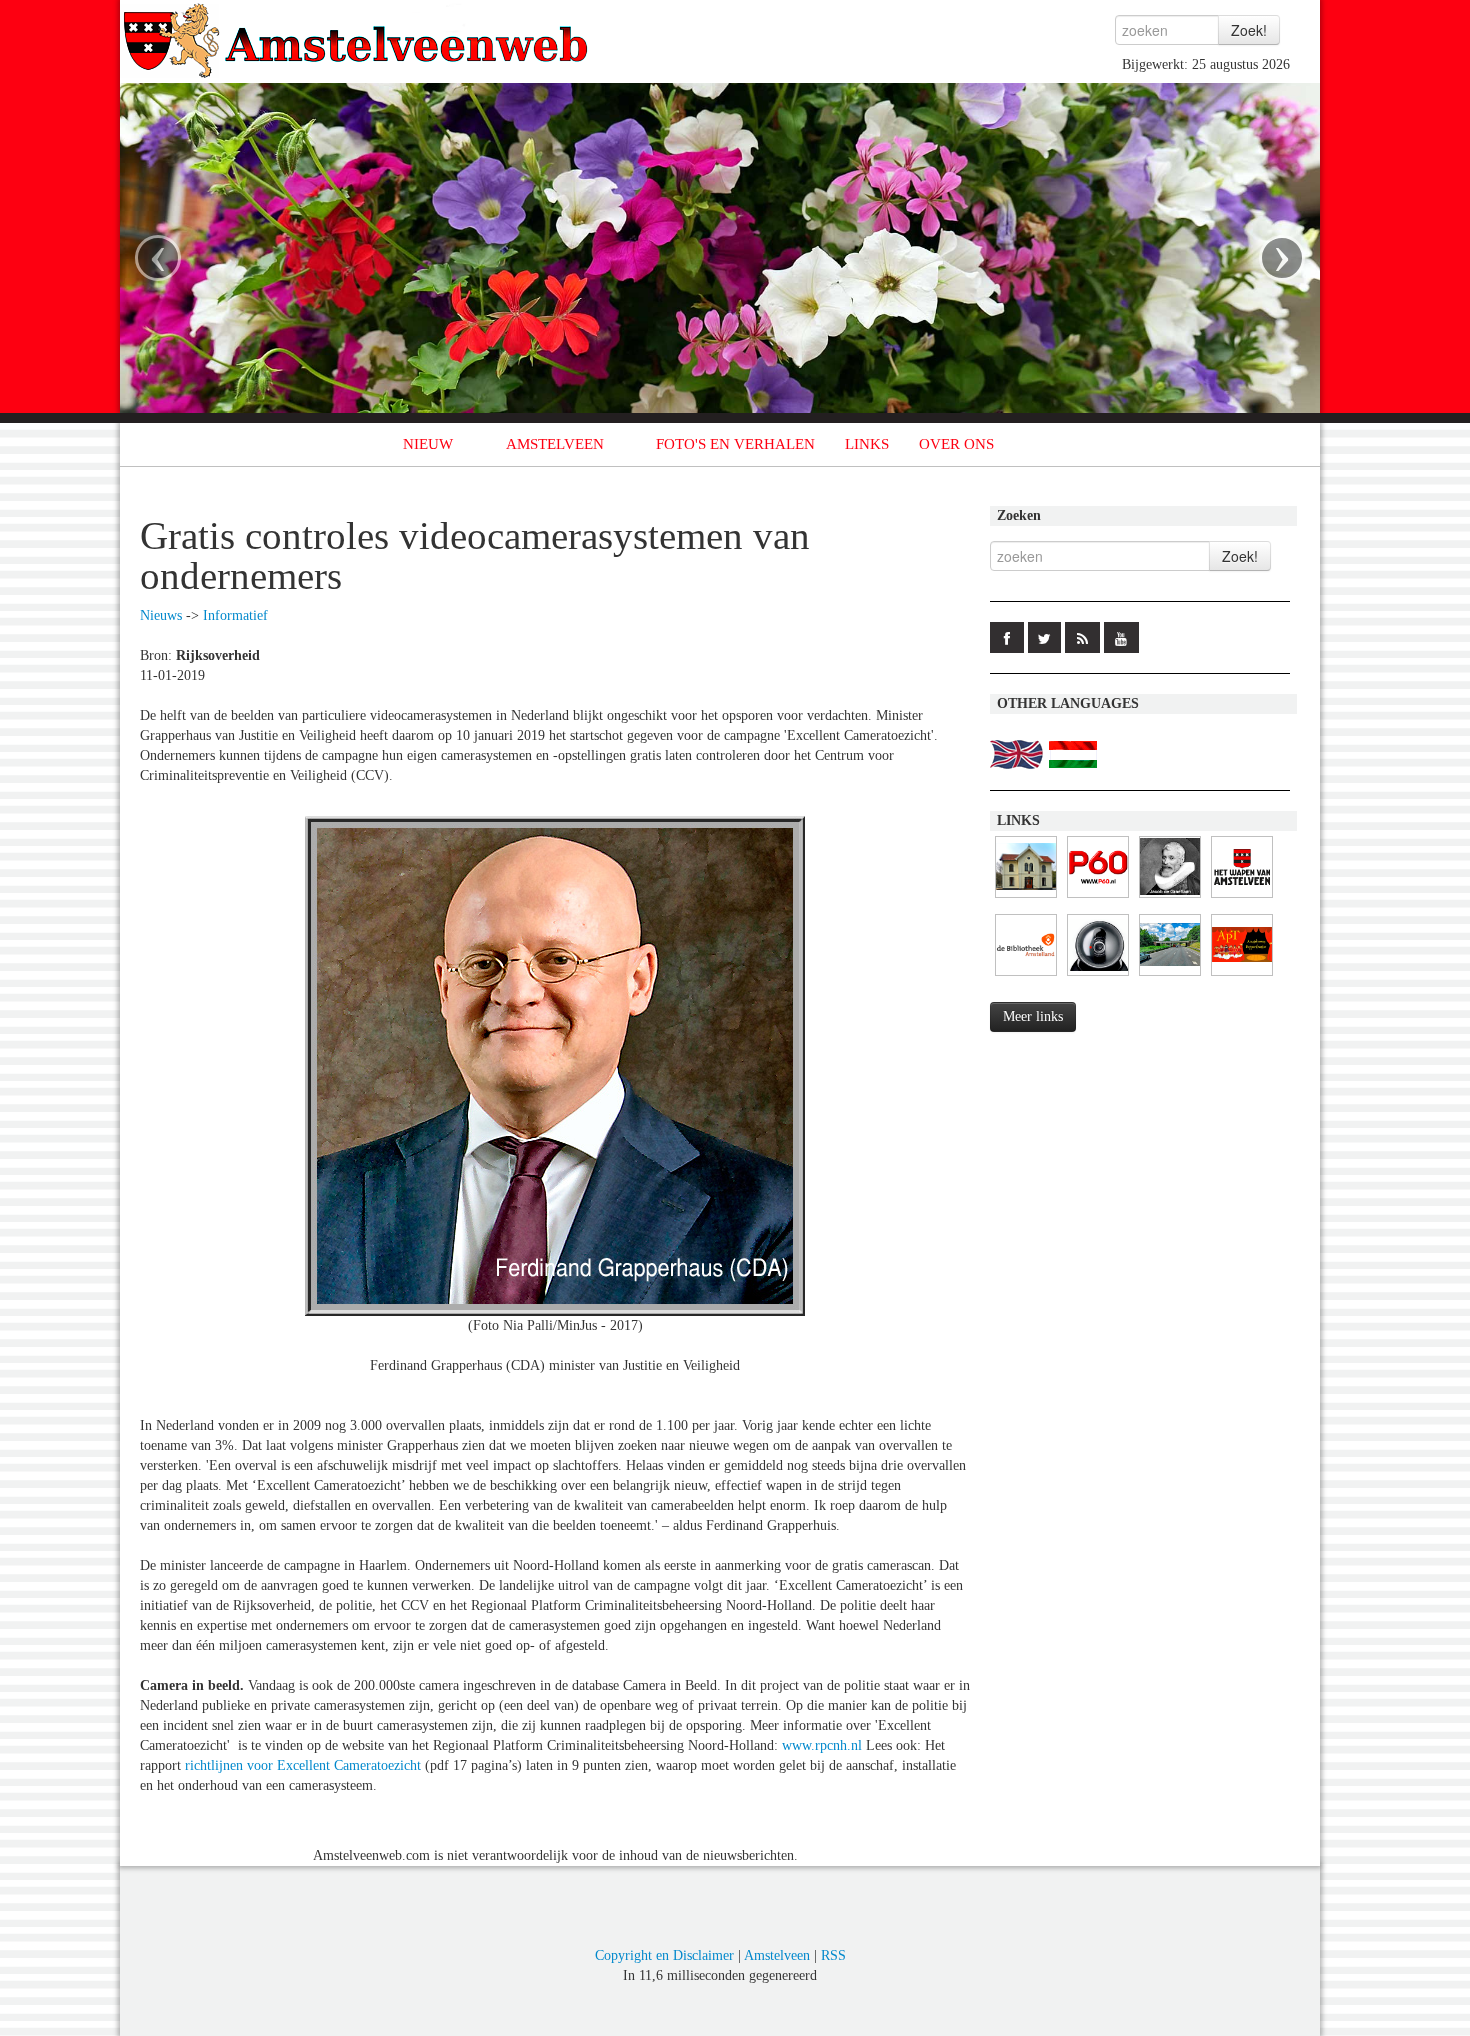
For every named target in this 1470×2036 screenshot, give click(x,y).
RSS (833, 1955)
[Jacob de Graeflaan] (1170, 898)
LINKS (867, 444)
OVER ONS (956, 444)
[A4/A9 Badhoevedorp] (1098, 976)
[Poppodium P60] (1098, 898)
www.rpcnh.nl (822, 1745)
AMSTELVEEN (555, 444)
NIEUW (428, 444)
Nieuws (161, 615)
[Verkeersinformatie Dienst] (1170, 976)
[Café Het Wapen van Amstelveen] (1242, 898)
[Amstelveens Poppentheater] (1242, 976)
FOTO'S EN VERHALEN (735, 444)
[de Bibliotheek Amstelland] (1026, 976)
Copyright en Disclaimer (664, 1955)
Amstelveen (777, 1955)
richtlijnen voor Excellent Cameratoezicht (303, 1765)
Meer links (1033, 1016)
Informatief (235, 615)
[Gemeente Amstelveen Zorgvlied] (1026, 898)
